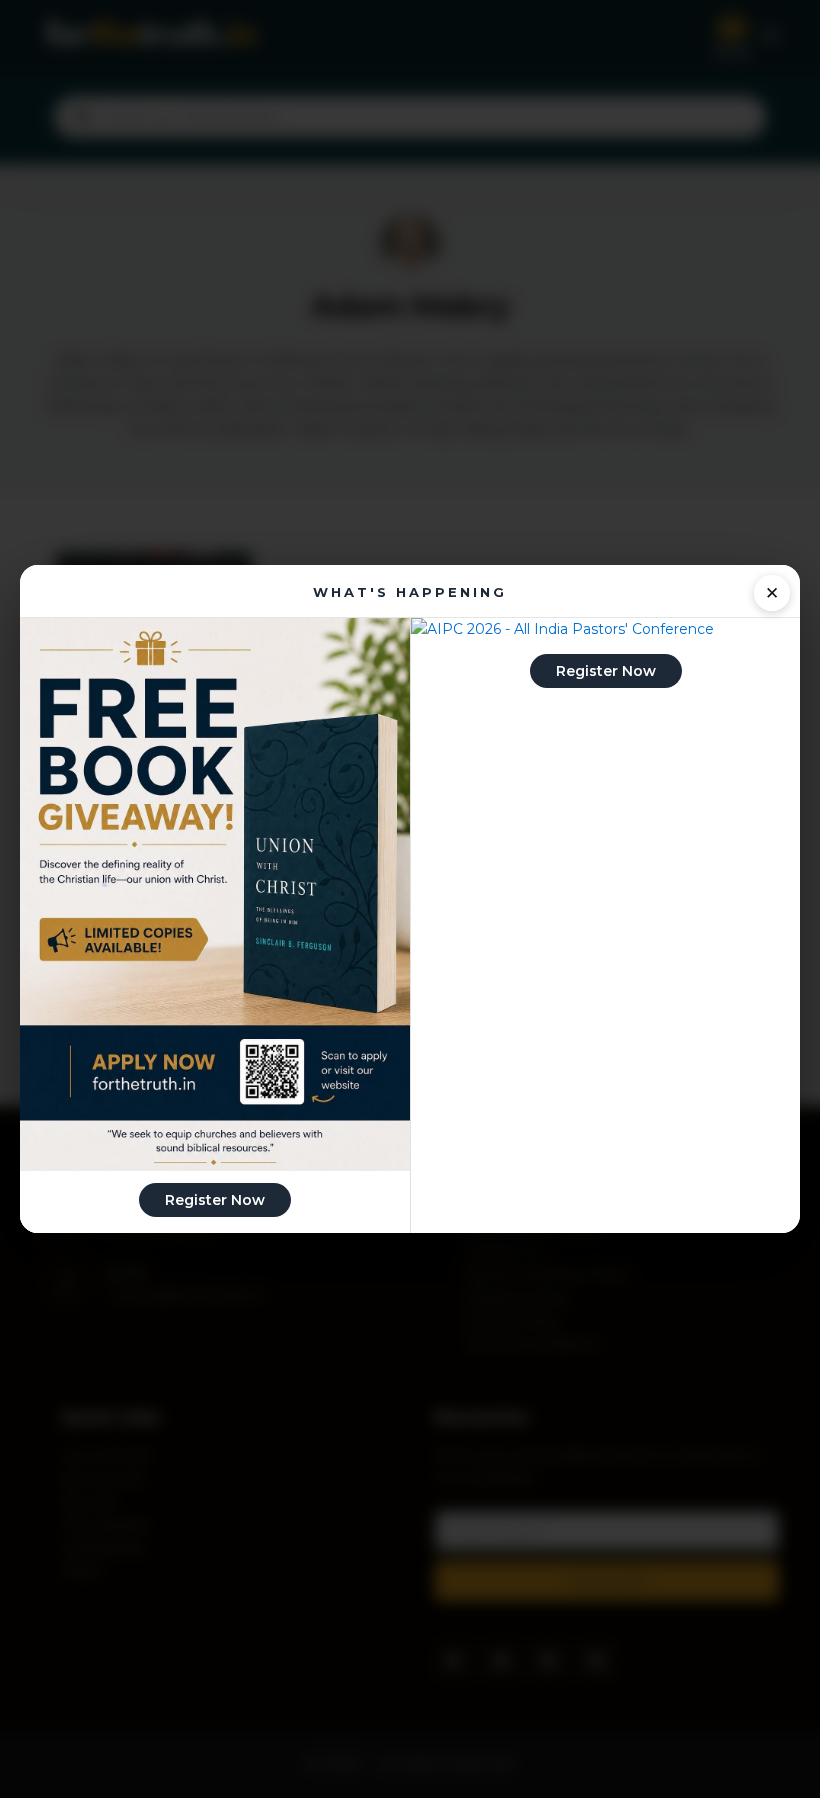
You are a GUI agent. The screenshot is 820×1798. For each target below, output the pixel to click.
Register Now (215, 1200)
